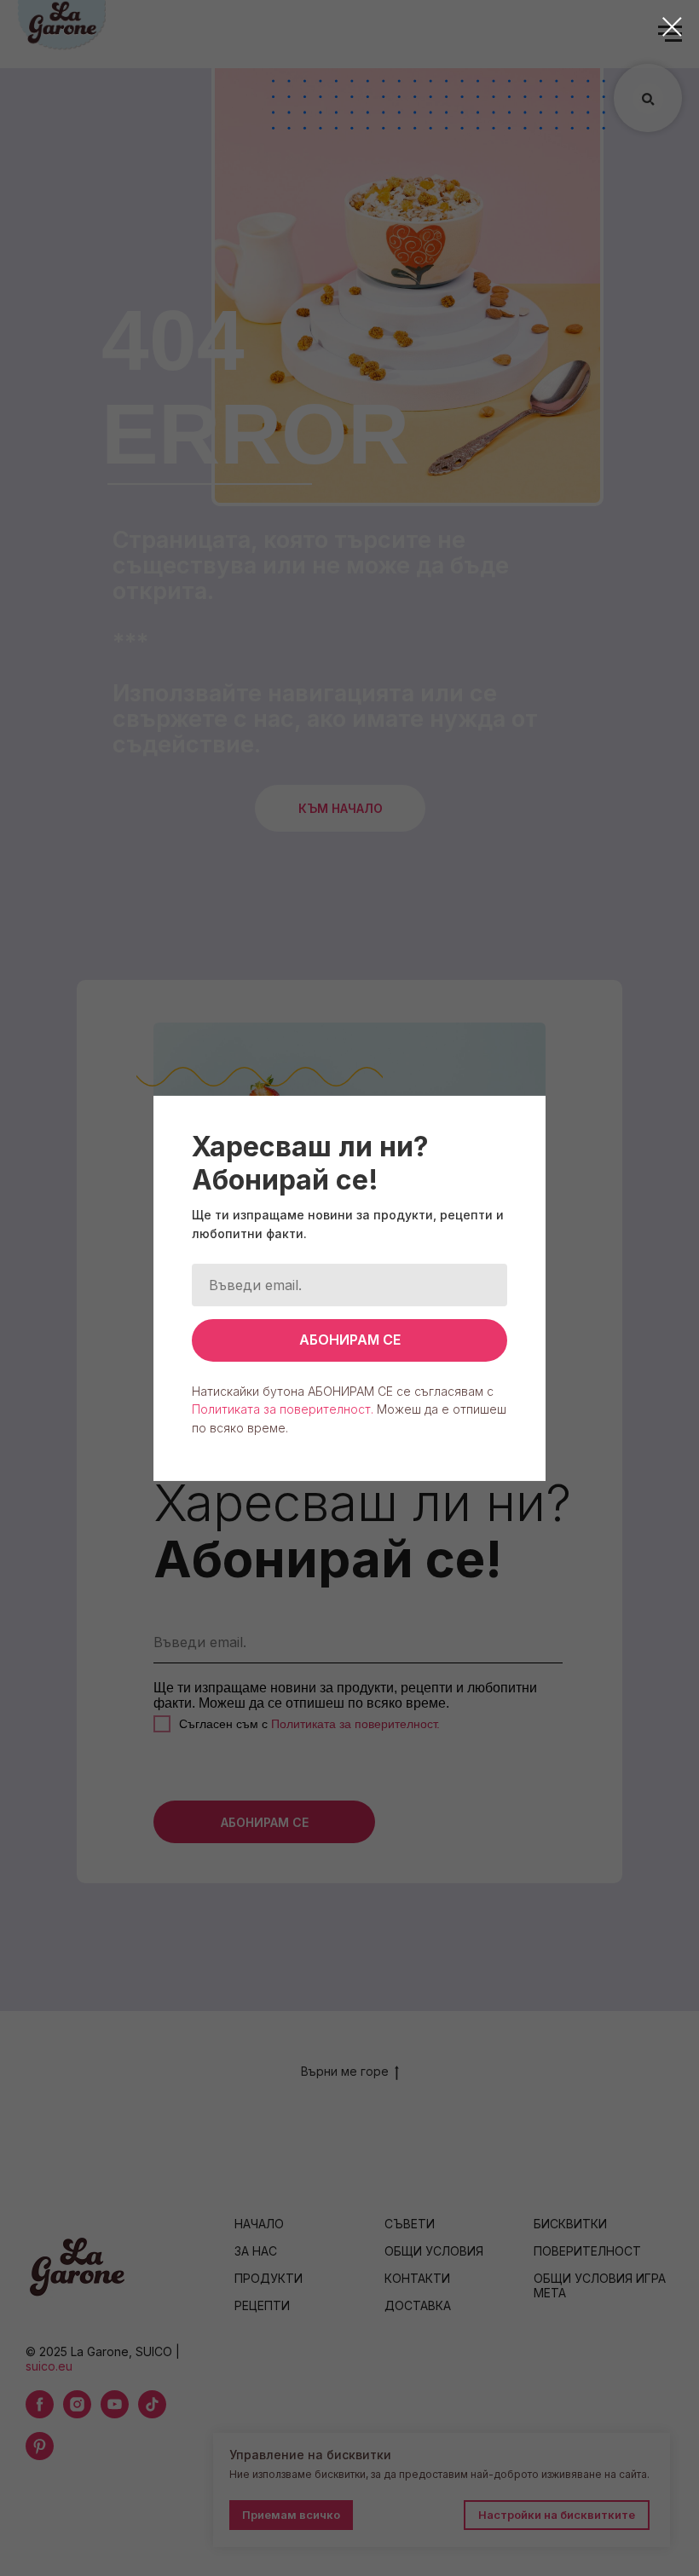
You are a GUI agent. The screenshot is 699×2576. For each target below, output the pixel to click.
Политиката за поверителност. (283, 1409)
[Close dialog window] (672, 27)
